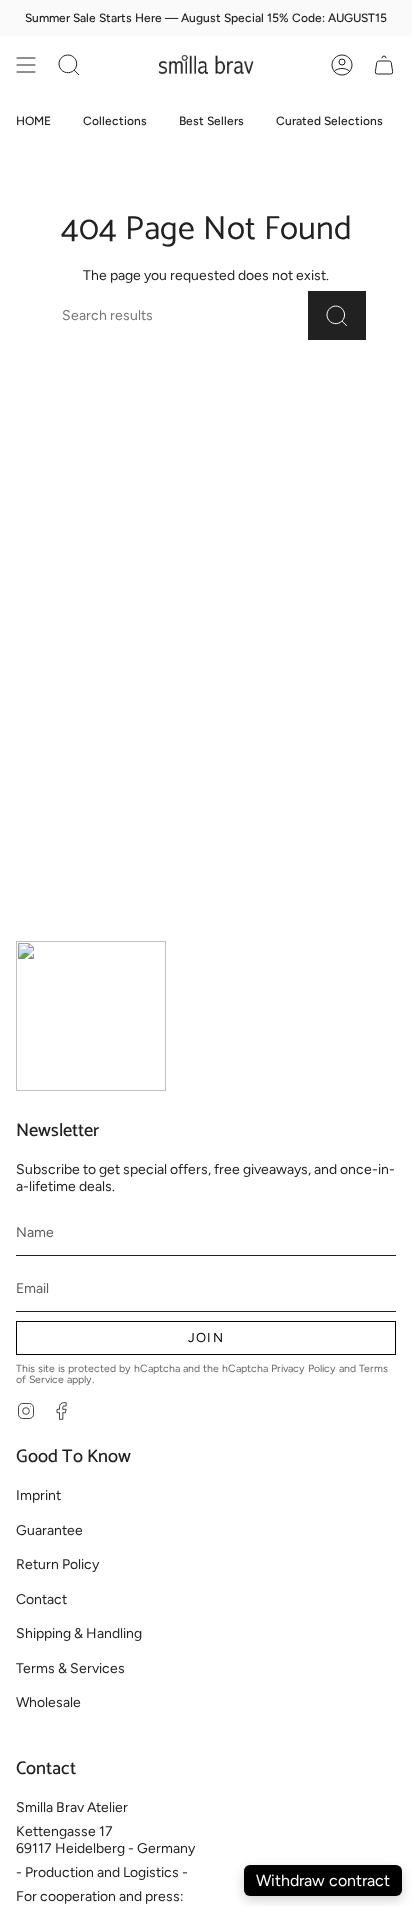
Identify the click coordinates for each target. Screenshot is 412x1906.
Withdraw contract (323, 1880)
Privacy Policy (303, 1368)
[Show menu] (26, 65)
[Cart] (384, 65)
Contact (41, 1599)
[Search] (337, 315)
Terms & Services (70, 1668)
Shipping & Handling (79, 1633)
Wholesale (48, 1702)
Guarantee (49, 1530)
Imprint (38, 1495)
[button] (69, 65)
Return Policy (57, 1564)
